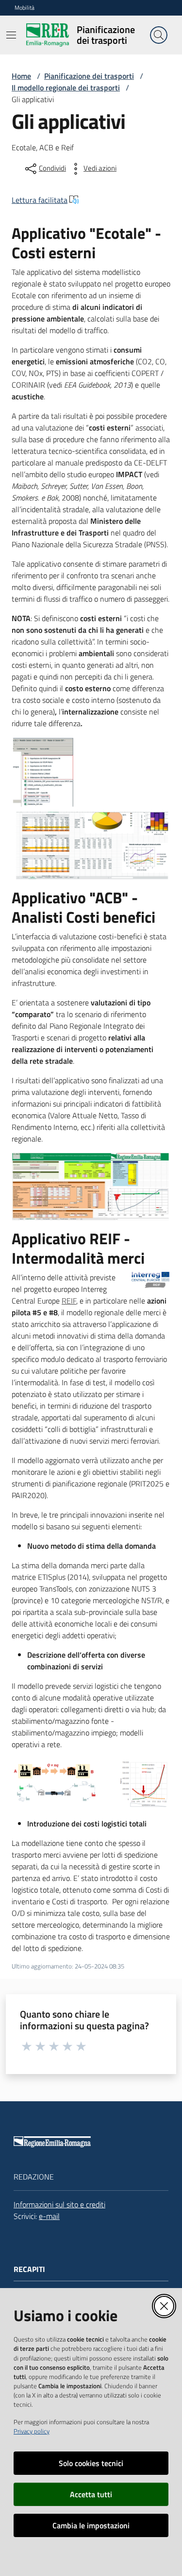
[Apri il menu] (11, 35)
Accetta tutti (91, 2494)
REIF (69, 1301)
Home (21, 76)
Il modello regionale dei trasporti (66, 88)
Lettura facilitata (40, 200)
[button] (159, 35)
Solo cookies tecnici (91, 2463)
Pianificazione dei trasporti (89, 76)
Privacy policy (32, 2431)
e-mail (49, 2216)
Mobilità (25, 8)
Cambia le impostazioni (91, 2525)
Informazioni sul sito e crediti (59, 2204)
